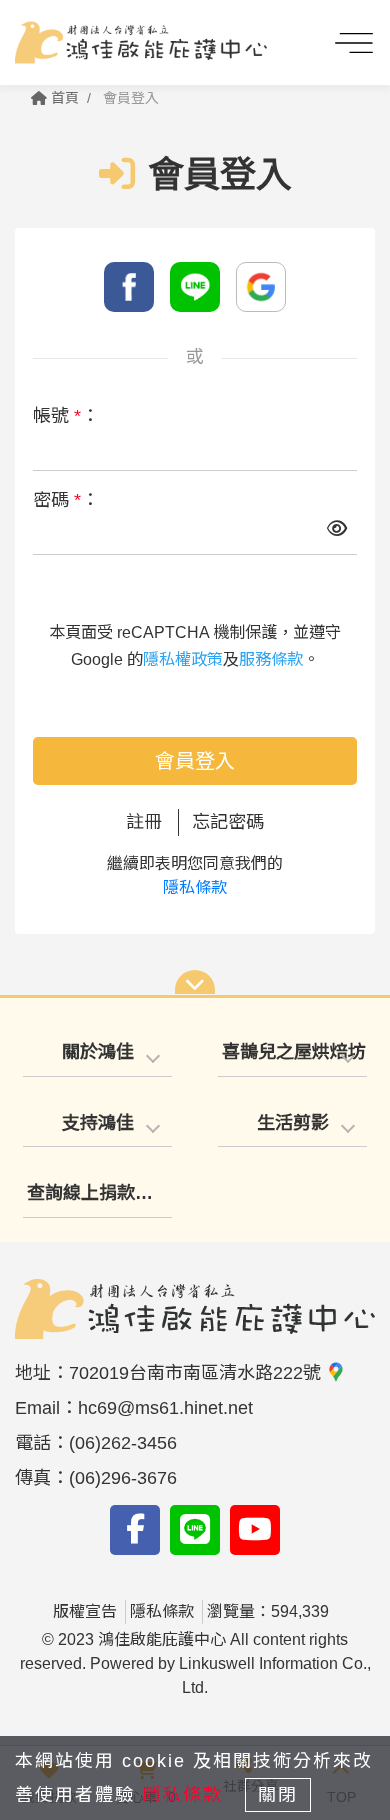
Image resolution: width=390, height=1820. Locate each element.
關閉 (278, 1795)
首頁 (63, 98)
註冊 (144, 822)
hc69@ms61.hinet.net (165, 1408)
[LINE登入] (195, 287)
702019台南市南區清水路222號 (197, 1373)
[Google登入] (261, 287)
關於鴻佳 (98, 1052)
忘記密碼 (228, 822)
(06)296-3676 (123, 1478)
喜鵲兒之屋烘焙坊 (292, 1052)
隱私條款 (195, 887)
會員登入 (195, 761)
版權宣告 (85, 1611)
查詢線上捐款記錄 (99, 1193)
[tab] (97, 1053)
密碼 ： (66, 500)
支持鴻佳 (98, 1123)
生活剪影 (293, 1123)
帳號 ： (66, 416)
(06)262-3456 (123, 1443)
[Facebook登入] (129, 287)
